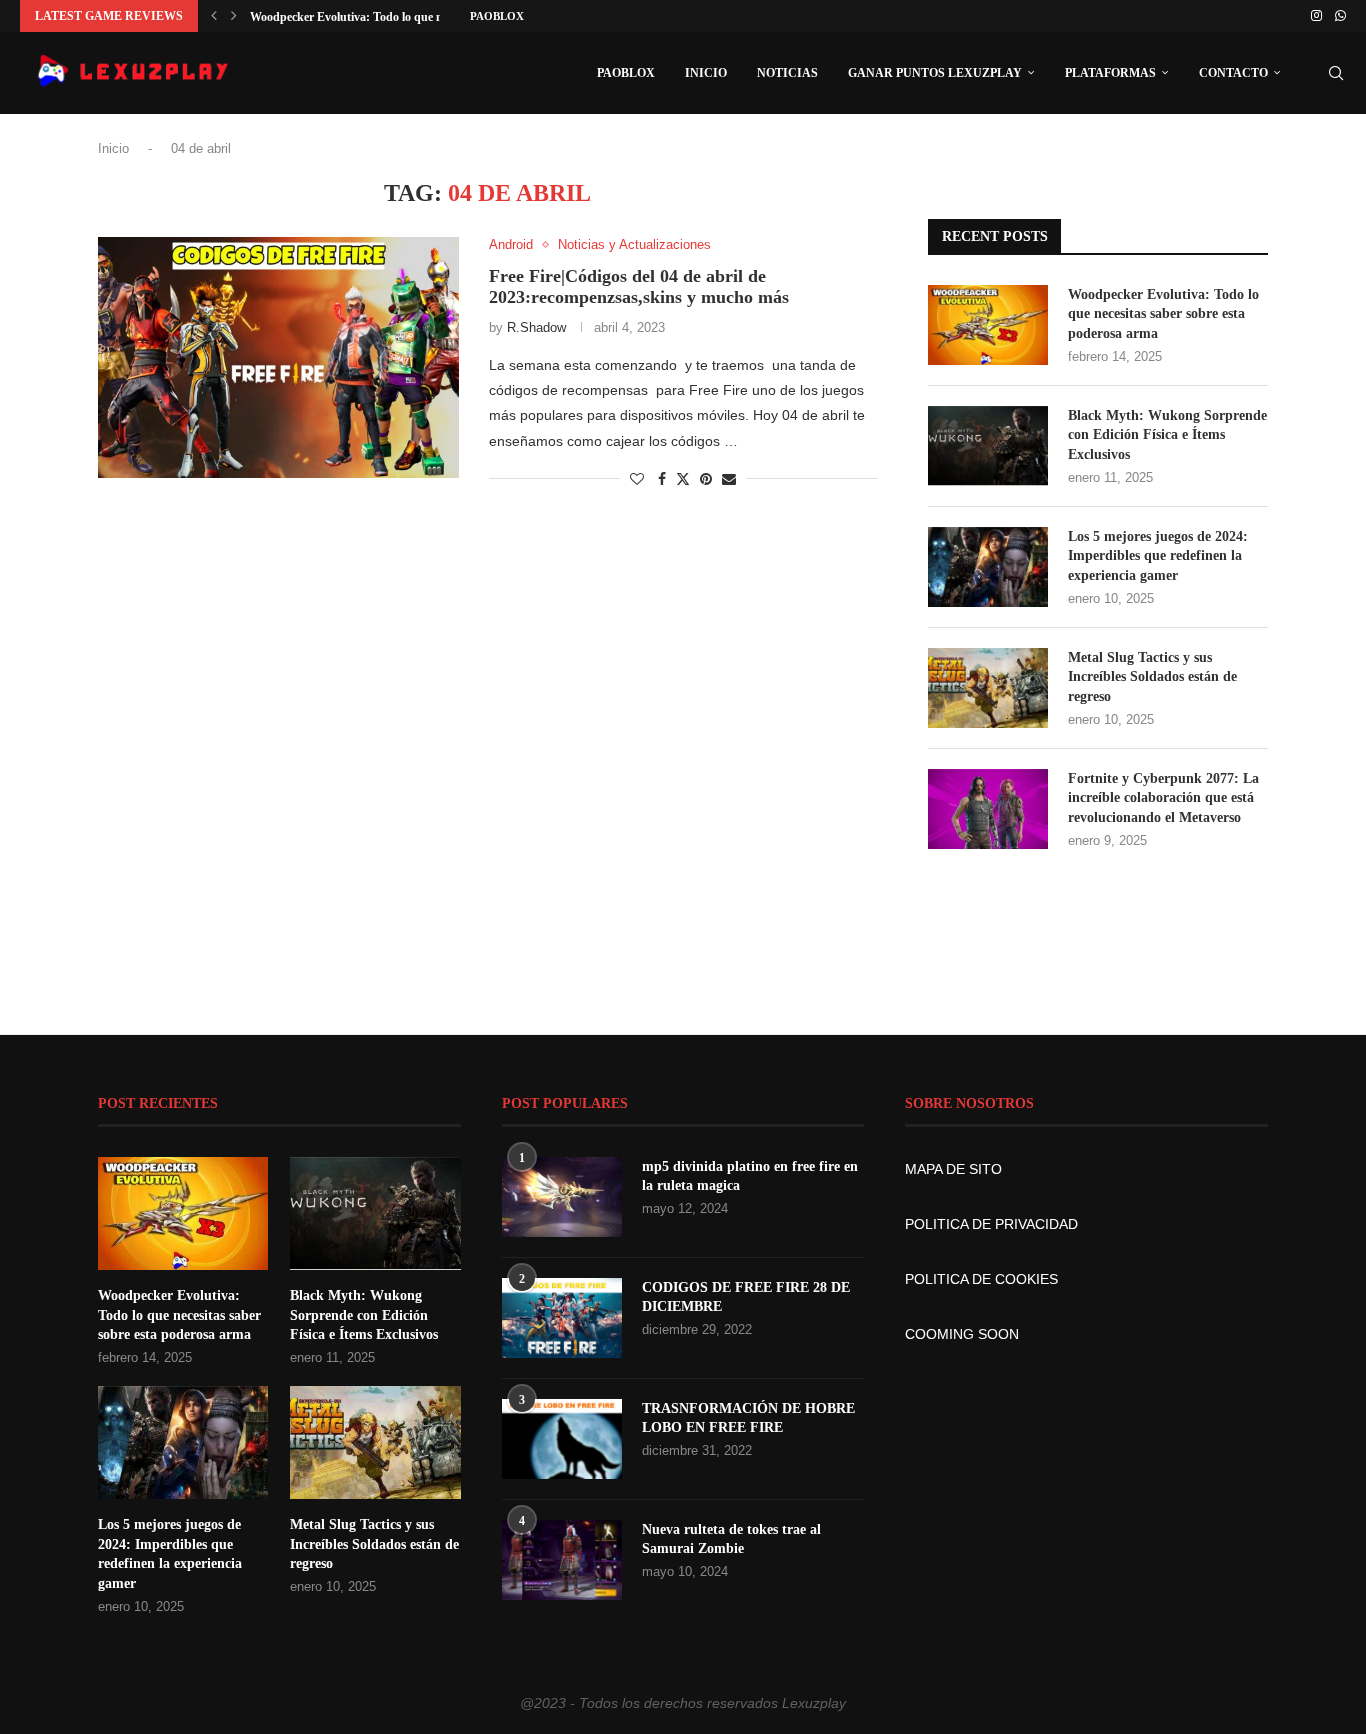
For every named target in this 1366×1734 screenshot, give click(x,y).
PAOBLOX (497, 16)
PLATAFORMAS (1110, 73)
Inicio (113, 148)
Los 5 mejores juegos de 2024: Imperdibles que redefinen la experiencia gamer (1158, 556)
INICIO (706, 73)
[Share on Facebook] (662, 479)
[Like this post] (637, 479)
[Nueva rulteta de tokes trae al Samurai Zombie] (562, 1560)
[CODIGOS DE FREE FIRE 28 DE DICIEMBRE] (562, 1318)
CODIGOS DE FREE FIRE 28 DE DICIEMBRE (746, 1297)
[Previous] (214, 16)
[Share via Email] (729, 479)
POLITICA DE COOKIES (981, 1279)
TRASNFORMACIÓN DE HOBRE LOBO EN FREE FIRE (748, 1418)
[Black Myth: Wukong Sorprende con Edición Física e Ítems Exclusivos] (988, 446)
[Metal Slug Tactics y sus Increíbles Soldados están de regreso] (988, 688)
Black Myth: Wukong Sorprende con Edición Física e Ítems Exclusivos (1167, 435)
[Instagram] (1316, 16)
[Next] (234, 16)
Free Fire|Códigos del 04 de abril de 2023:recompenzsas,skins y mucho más (639, 286)
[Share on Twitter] (683, 478)
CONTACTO (1233, 73)
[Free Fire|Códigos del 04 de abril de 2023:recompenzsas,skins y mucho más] (278, 357)
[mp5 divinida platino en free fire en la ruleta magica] (562, 1197)
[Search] (1336, 73)
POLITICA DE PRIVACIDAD (991, 1224)
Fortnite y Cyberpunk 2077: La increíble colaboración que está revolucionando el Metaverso (1163, 798)
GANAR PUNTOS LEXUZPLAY (935, 73)
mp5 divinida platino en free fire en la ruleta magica (750, 1176)
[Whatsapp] (1340, 16)
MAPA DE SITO (953, 1169)
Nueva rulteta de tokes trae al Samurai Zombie (731, 1539)
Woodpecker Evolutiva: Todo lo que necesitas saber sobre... (401, 17)
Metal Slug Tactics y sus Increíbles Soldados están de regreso (1152, 677)
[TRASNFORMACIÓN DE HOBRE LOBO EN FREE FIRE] (562, 1439)
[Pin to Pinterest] (706, 479)
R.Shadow (536, 327)
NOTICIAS (787, 73)
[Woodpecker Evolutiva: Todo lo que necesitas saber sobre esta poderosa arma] (988, 325)
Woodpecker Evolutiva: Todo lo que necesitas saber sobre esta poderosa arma (1163, 314)
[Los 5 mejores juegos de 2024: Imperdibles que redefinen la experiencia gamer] (988, 567)
